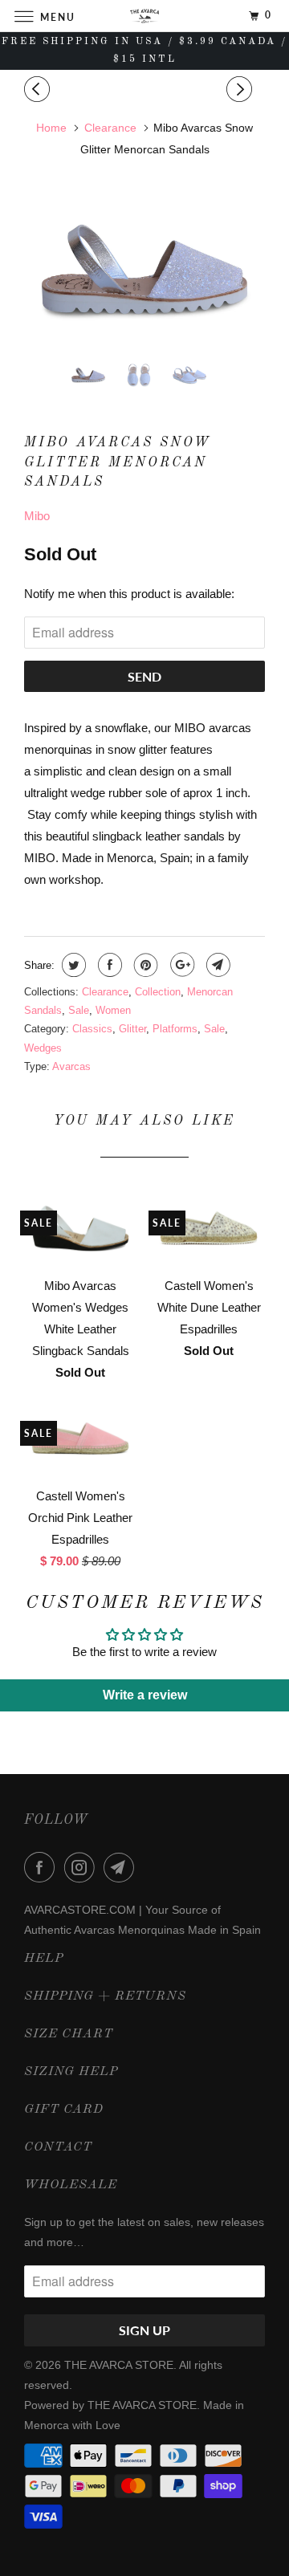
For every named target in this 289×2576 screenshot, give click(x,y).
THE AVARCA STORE (119, 2365)
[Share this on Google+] (180, 965)
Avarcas (71, 1066)
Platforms (175, 1029)
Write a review (145, 1695)
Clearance (105, 992)
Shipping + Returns (105, 1996)
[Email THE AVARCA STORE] (122, 1867)
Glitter (132, 1029)
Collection (158, 992)
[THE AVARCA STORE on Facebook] (43, 1867)
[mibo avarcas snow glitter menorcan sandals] (144, 269)
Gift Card (64, 2110)
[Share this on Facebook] (108, 965)
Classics (92, 1029)
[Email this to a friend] (216, 965)
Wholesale (71, 2185)
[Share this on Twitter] (72, 965)
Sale (79, 1010)
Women (113, 1010)
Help (44, 1959)
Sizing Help (71, 2072)
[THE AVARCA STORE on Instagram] (83, 1867)
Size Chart (69, 2034)
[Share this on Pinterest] (144, 965)
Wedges (43, 1048)
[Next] (242, 90)
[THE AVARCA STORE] (144, 16)
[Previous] (39, 90)
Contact (58, 2147)
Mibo (37, 516)
